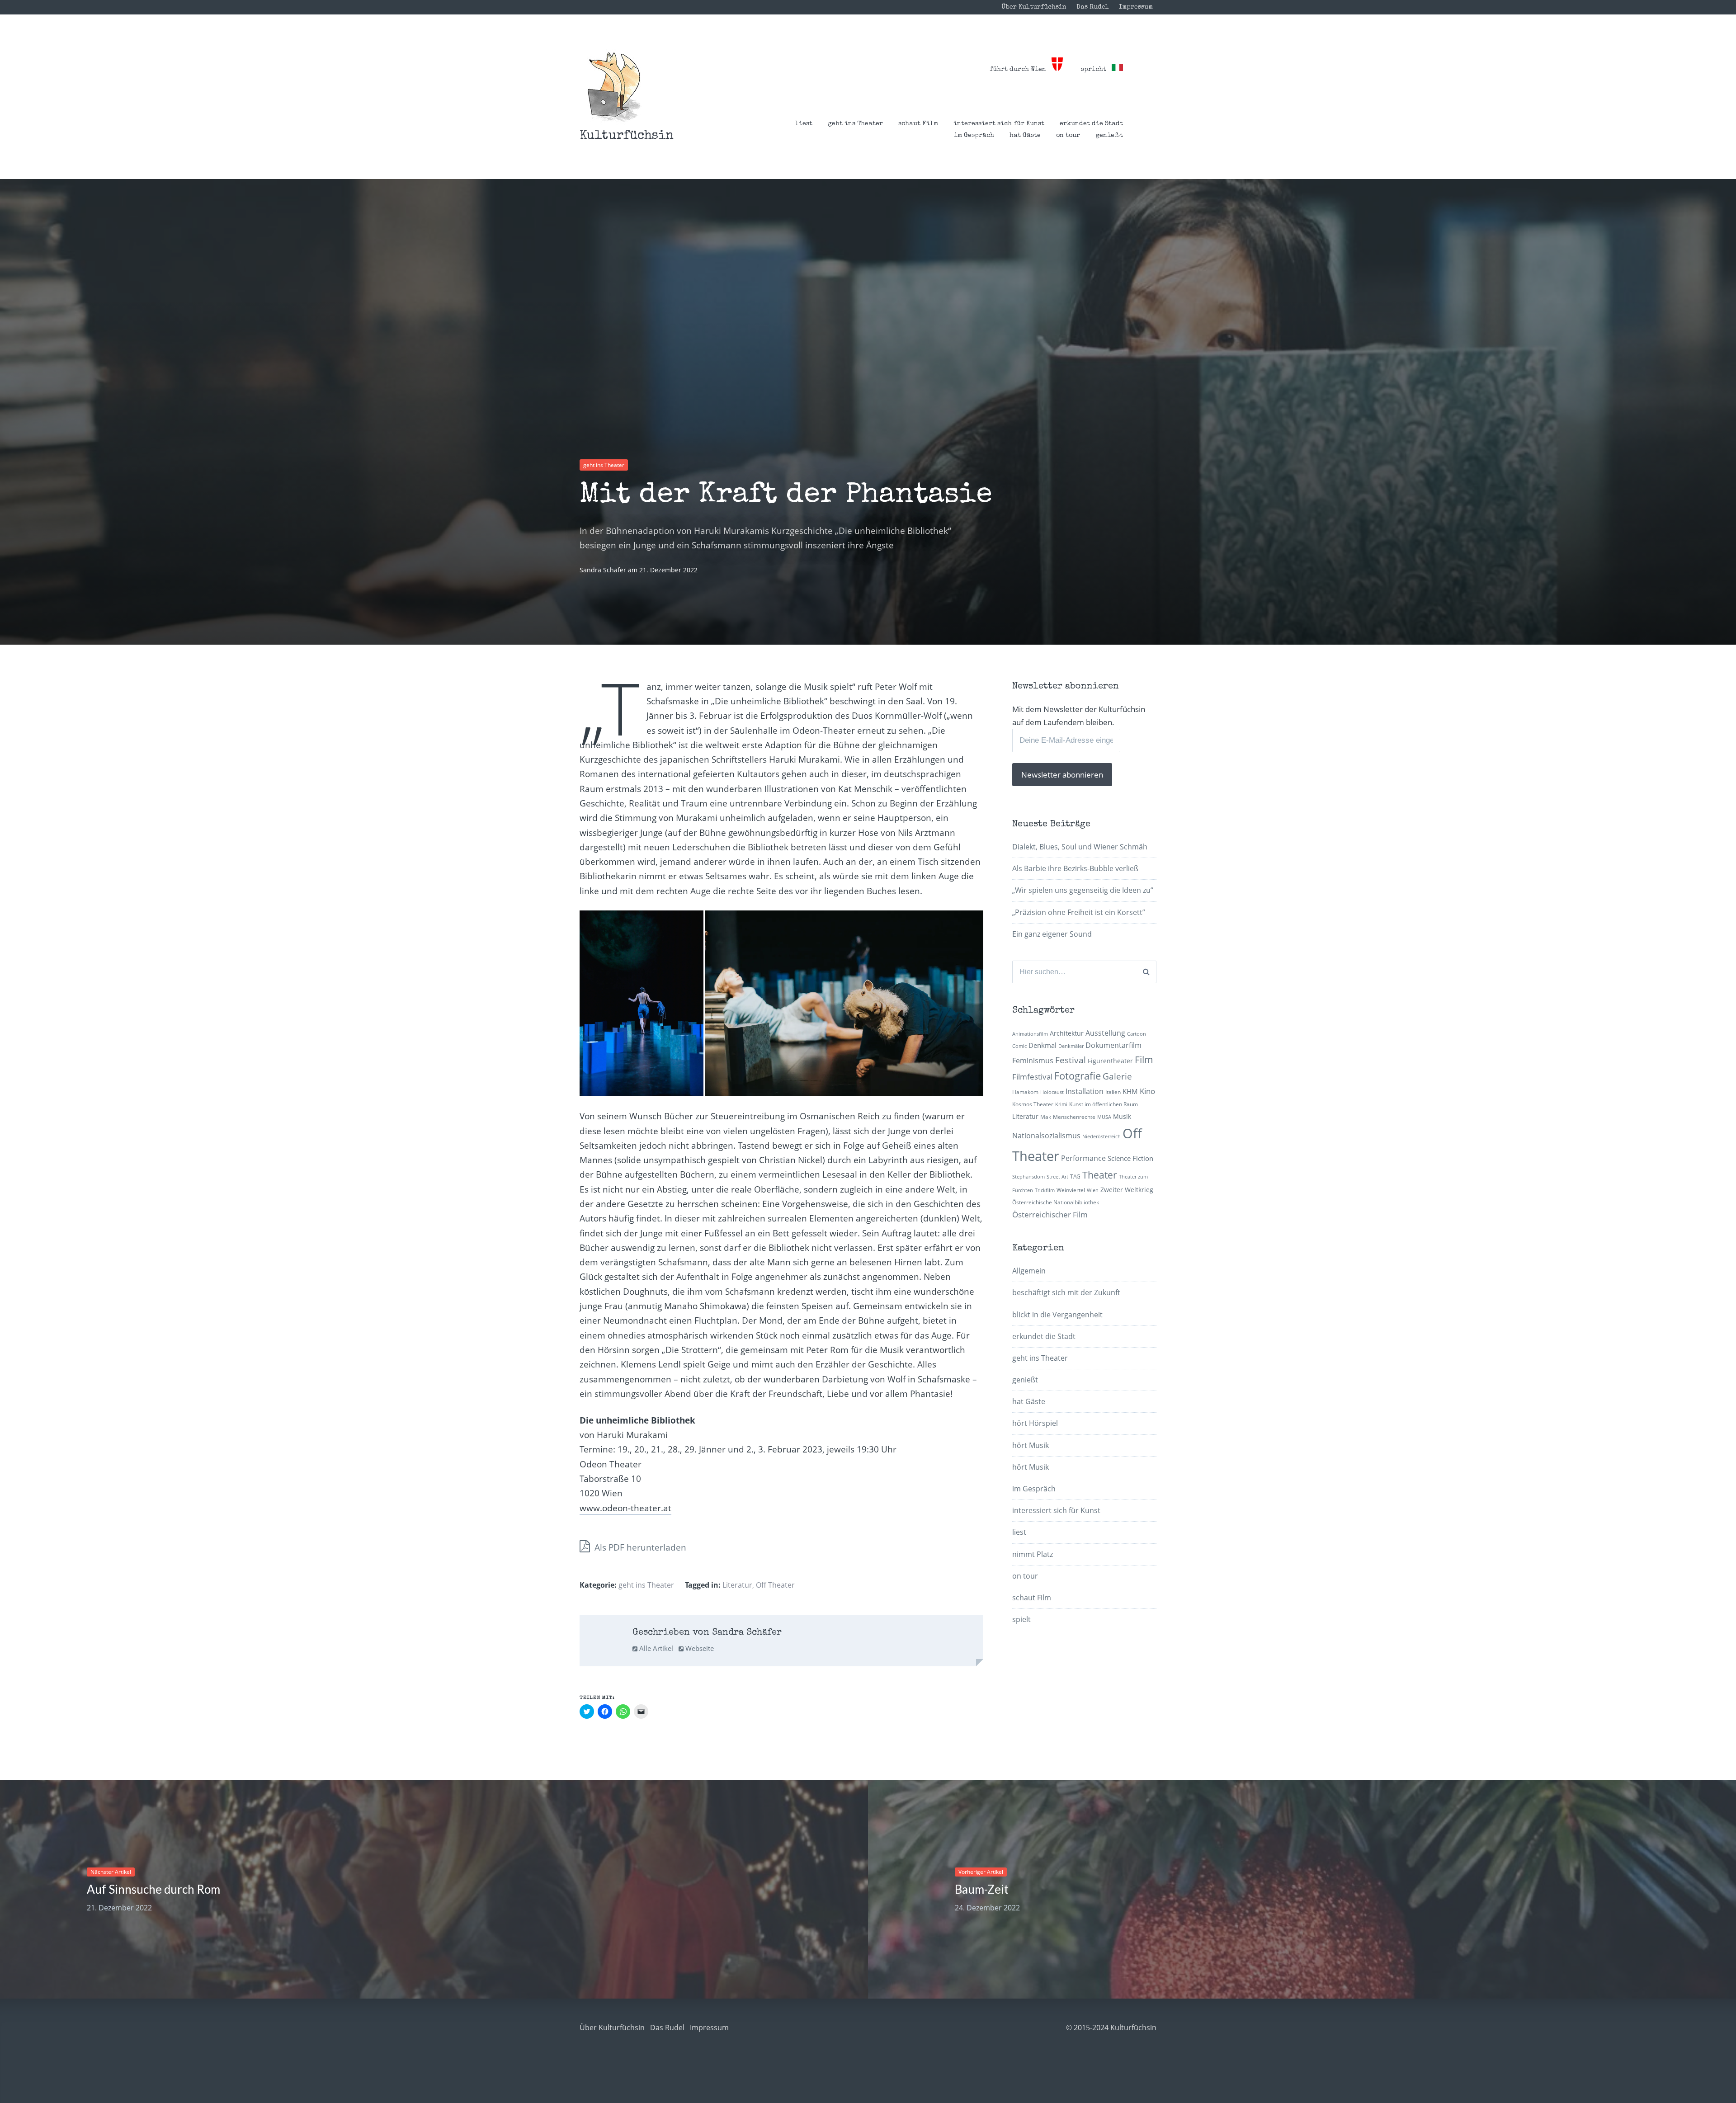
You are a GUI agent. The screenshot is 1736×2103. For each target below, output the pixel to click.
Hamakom (1025, 1092)
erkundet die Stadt (1091, 124)
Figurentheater (1110, 1061)
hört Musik (1031, 1445)
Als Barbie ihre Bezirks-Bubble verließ (1075, 868)
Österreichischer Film (1050, 1214)
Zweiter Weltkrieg (1127, 1190)
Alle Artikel (655, 1648)
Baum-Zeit (982, 1889)
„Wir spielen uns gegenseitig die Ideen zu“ (1083, 890)
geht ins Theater (855, 124)
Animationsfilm (1030, 1034)
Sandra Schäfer (604, 570)
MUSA (1104, 1117)
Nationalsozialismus (1046, 1136)
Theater (1100, 1175)
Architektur (1067, 1033)
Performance (1083, 1158)
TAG (1075, 1176)
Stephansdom (1028, 1177)
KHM (1130, 1091)
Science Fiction (1130, 1158)
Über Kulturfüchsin (1034, 7)
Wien (1093, 1190)
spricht (1096, 70)
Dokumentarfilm (1113, 1045)
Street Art (1057, 1177)
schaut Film (918, 124)
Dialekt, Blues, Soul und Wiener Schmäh (1080, 847)
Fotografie (1078, 1076)
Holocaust (1052, 1092)
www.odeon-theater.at (625, 1508)
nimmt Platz (1033, 1554)
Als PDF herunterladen (639, 1547)
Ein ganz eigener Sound (1052, 934)
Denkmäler (1071, 1046)
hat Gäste (1025, 136)
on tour (1068, 136)
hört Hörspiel (1035, 1423)
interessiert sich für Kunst (999, 124)
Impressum (1136, 7)
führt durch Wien (1021, 70)
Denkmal (1043, 1045)
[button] (614, 87)
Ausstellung (1105, 1033)
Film (1144, 1060)
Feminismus (1033, 1061)
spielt (1021, 1619)
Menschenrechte (1074, 1117)
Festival (1071, 1060)
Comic (1019, 1046)
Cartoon (1137, 1034)
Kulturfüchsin (627, 136)
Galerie (1117, 1076)
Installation (1085, 1091)
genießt (1109, 136)
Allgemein (1029, 1271)
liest (804, 124)
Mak (1046, 1117)
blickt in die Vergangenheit (1057, 1315)
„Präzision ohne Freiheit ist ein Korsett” (1079, 912)
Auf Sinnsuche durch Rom (153, 1889)
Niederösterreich (1102, 1136)
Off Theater (775, 1585)
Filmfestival (1032, 1077)
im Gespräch (974, 136)
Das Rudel (1093, 7)
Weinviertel (1071, 1190)
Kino (1147, 1091)
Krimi (1061, 1104)
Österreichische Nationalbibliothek (1056, 1202)
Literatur (737, 1585)
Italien (1113, 1092)
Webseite (699, 1648)
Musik (1122, 1116)
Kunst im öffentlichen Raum (1104, 1104)
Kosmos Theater (1033, 1104)
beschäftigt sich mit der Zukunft (1066, 1292)
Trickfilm (1045, 1190)
